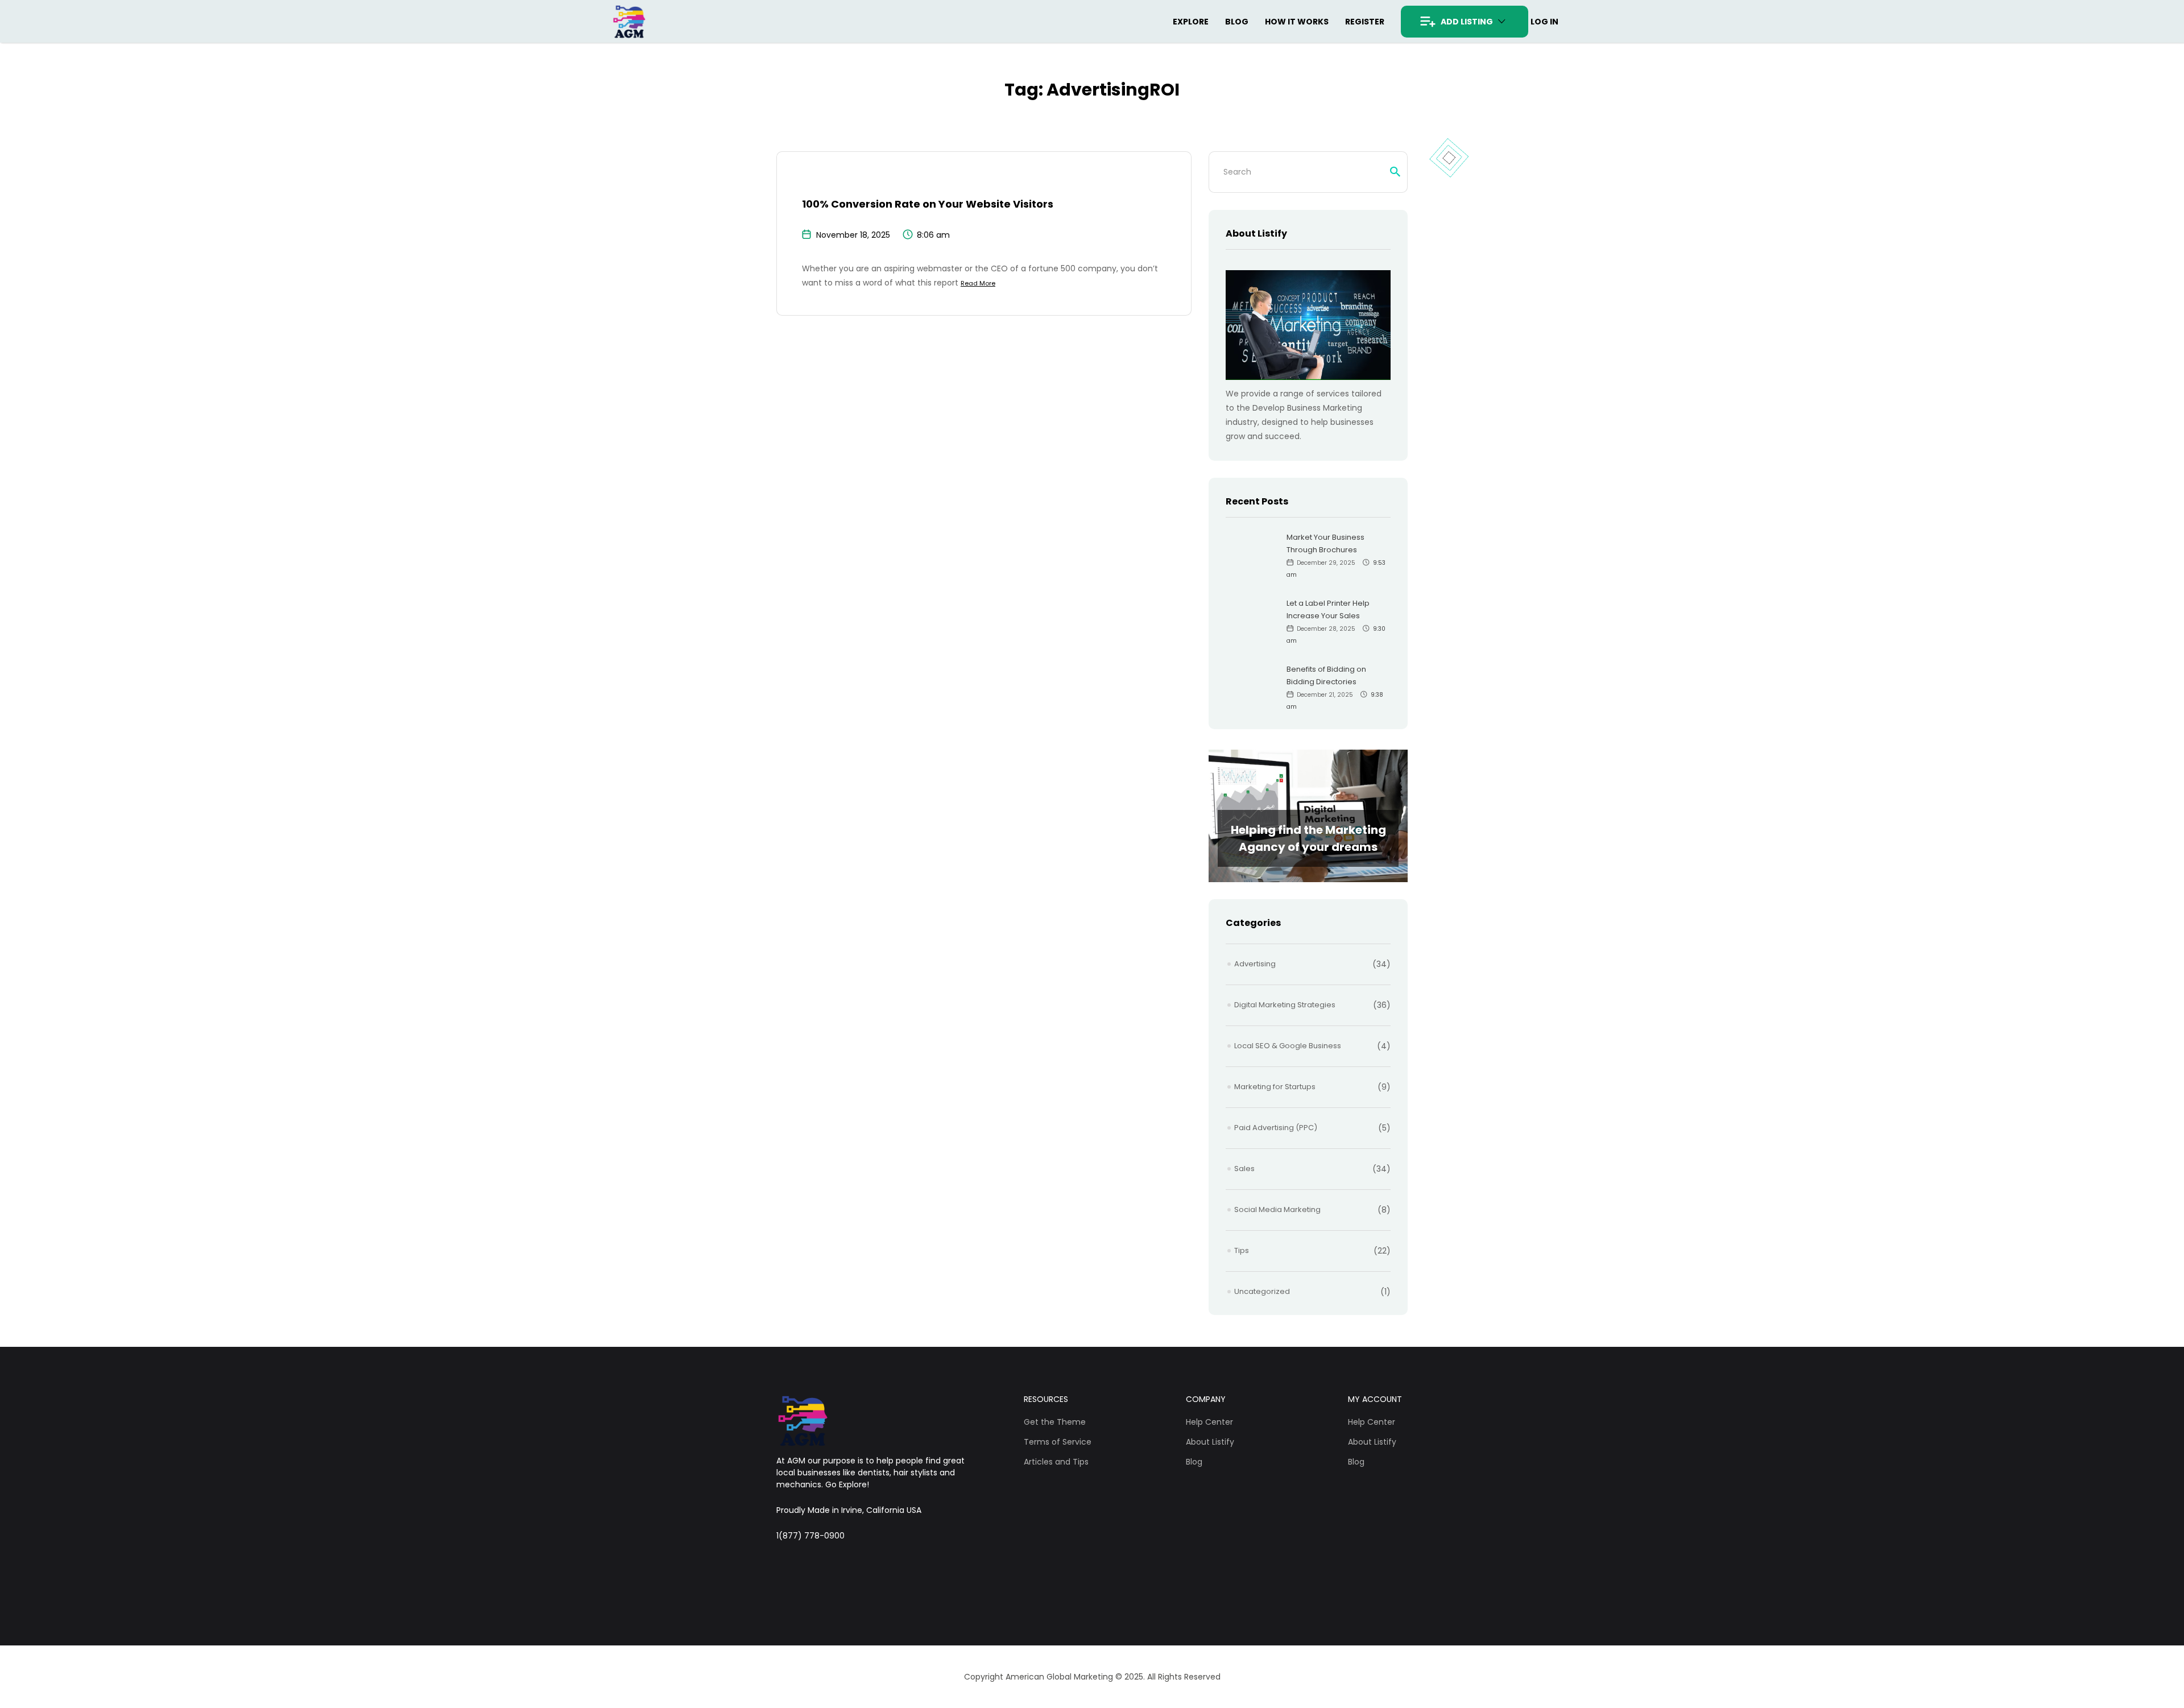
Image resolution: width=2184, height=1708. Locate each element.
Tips (1242, 1250)
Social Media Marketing (1277, 1209)
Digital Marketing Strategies (1285, 1005)
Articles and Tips (1056, 1462)
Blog (1237, 22)
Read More (978, 283)
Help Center (1209, 1422)
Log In (1544, 22)
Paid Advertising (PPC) (1276, 1128)
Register (1365, 22)
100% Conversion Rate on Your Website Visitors (928, 204)
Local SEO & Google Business (1288, 1046)
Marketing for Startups (1275, 1087)
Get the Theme (1055, 1422)
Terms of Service (1058, 1442)
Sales (1244, 1169)
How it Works (1297, 22)
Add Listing (1467, 22)
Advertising (1255, 964)
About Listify (1210, 1442)
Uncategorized (1262, 1291)
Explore (1191, 22)
